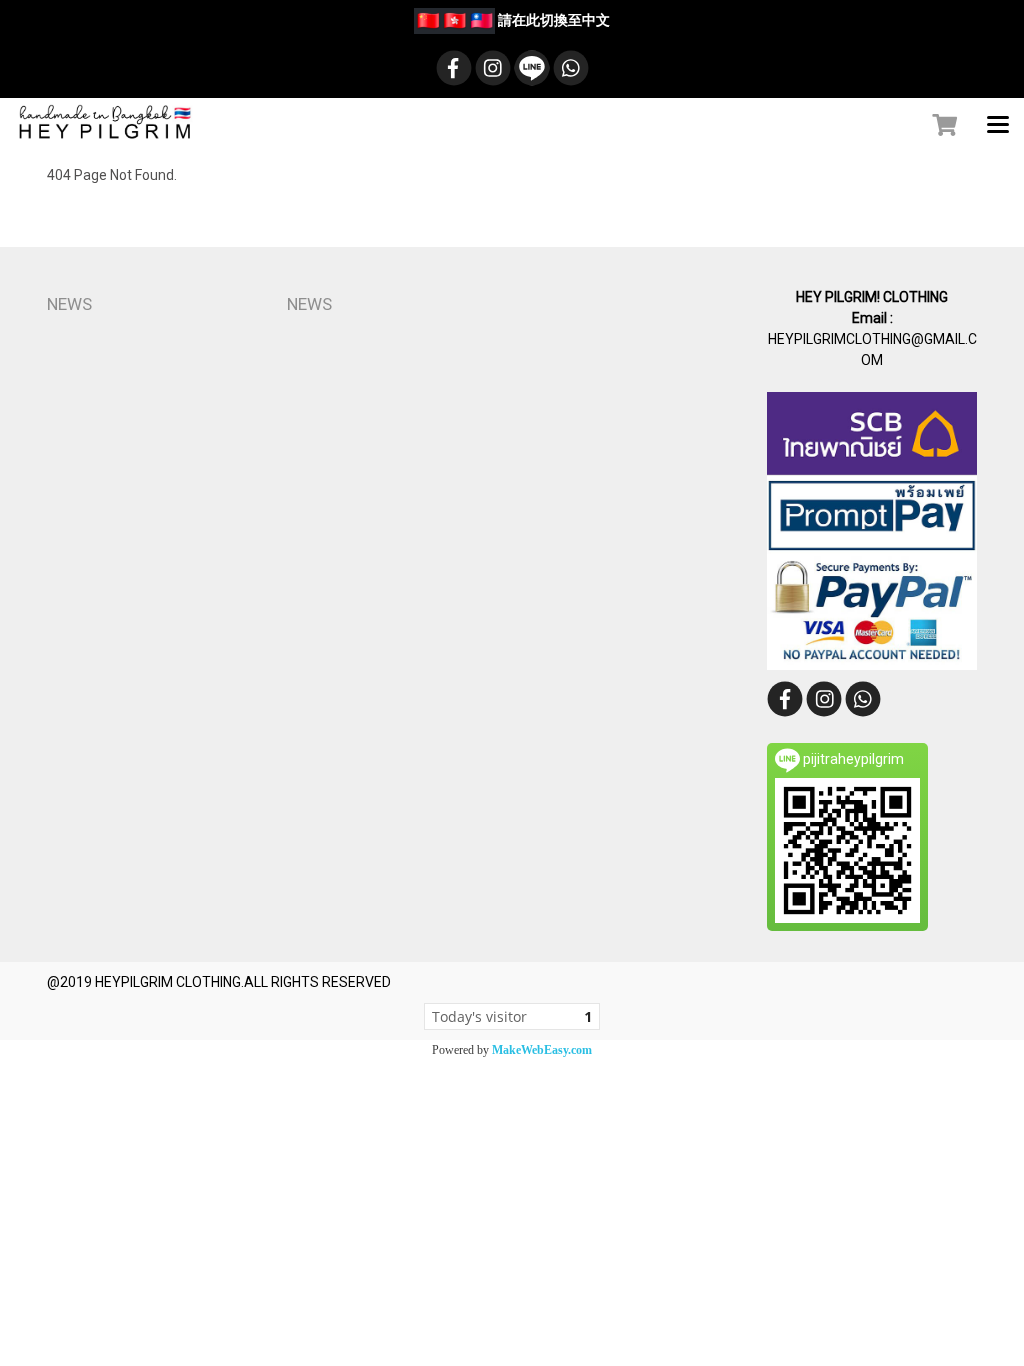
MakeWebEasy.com (542, 1050)
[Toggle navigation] (998, 126)
